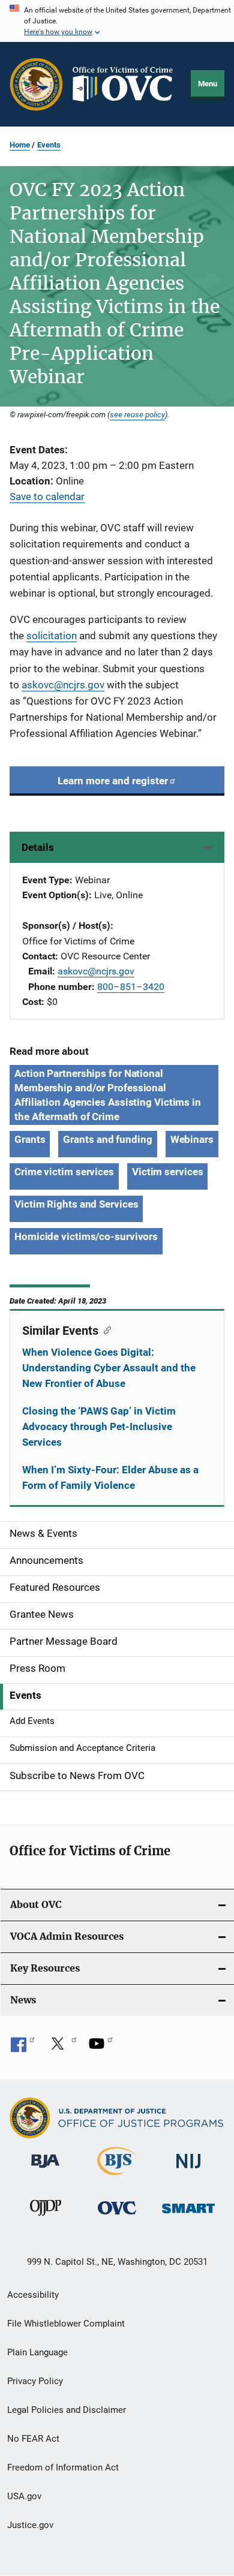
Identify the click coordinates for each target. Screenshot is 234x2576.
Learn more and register (113, 781)
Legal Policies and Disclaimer (67, 2410)
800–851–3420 (131, 987)
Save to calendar (47, 496)
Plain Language (37, 2352)
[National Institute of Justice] (188, 2170)
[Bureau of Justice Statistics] (117, 2177)
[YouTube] (101, 2048)
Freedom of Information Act (63, 2467)
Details (38, 847)
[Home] (127, 84)
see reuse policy (137, 414)
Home (20, 145)
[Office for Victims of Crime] (117, 2217)
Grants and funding (107, 1139)
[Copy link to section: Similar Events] (105, 1329)
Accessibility (33, 2295)
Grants (30, 1139)
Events (49, 145)
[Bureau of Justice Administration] (45, 2170)
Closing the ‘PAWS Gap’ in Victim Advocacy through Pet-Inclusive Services (99, 1427)
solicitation (52, 636)
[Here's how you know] (117, 21)
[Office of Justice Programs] (36, 84)
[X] (62, 2048)
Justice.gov (30, 2525)
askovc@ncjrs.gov (63, 685)
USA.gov (24, 2496)
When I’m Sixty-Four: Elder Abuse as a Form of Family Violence (110, 1477)
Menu (208, 84)
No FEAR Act (33, 2439)
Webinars (192, 1139)
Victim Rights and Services (76, 1204)
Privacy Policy (35, 2381)
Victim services (168, 1172)
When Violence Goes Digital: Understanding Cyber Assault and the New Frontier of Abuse (109, 1368)
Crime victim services (64, 1172)
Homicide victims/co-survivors (86, 1236)
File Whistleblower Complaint (66, 2324)
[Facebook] (23, 2048)
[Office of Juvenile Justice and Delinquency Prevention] (46, 2218)
